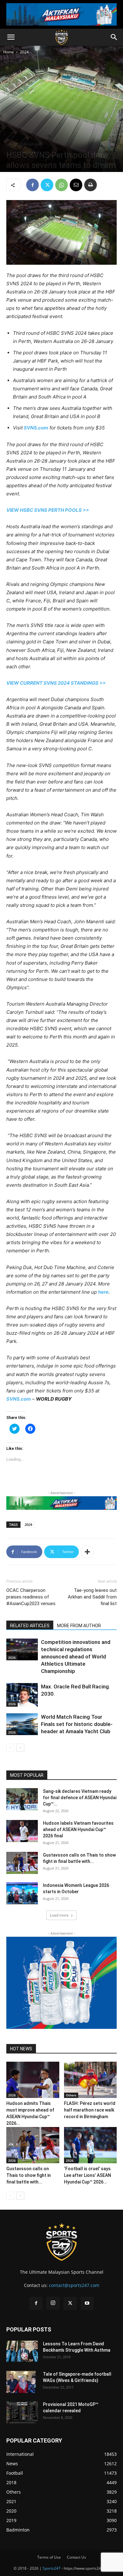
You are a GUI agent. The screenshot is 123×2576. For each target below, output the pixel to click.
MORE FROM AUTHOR (79, 1626)
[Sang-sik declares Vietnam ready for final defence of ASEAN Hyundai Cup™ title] (22, 1799)
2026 (12, 1657)
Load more (59, 1915)
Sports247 (52, 2568)
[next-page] (20, 1748)
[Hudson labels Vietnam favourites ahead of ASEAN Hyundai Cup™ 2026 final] (22, 1831)
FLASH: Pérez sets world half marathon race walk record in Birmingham (90, 2110)
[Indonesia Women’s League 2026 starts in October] (22, 1893)
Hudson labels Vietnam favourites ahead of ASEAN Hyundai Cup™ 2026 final (78, 1829)
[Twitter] (47, 185)
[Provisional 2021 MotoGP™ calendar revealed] (22, 2412)
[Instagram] (53, 2303)
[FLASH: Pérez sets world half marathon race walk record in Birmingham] (91, 2080)
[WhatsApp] (61, 185)
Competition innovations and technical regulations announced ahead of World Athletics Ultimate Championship (76, 1657)
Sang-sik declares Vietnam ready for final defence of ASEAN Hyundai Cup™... (80, 1798)
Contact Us (76, 2557)
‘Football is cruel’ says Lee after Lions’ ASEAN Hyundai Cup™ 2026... (88, 2175)
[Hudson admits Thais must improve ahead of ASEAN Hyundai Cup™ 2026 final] (33, 2080)
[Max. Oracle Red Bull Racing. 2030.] (22, 1695)
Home (9, 52)
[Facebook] (32, 185)
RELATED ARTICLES (30, 1626)
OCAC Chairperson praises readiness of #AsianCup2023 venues (31, 1597)
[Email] (76, 185)
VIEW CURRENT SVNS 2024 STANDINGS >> (56, 683)
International (31, 144)
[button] (11, 37)
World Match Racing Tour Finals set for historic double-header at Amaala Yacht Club (77, 1724)
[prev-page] (10, 1748)
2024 (24, 52)
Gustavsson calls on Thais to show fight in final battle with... (29, 2175)
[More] (87, 1552)
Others (71, 2095)
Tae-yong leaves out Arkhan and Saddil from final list (92, 1597)
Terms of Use (49, 2557)
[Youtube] (87, 2303)
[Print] (91, 185)
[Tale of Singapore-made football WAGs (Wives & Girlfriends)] (21, 2382)
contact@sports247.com (74, 2285)
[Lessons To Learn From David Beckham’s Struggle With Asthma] (22, 2351)
